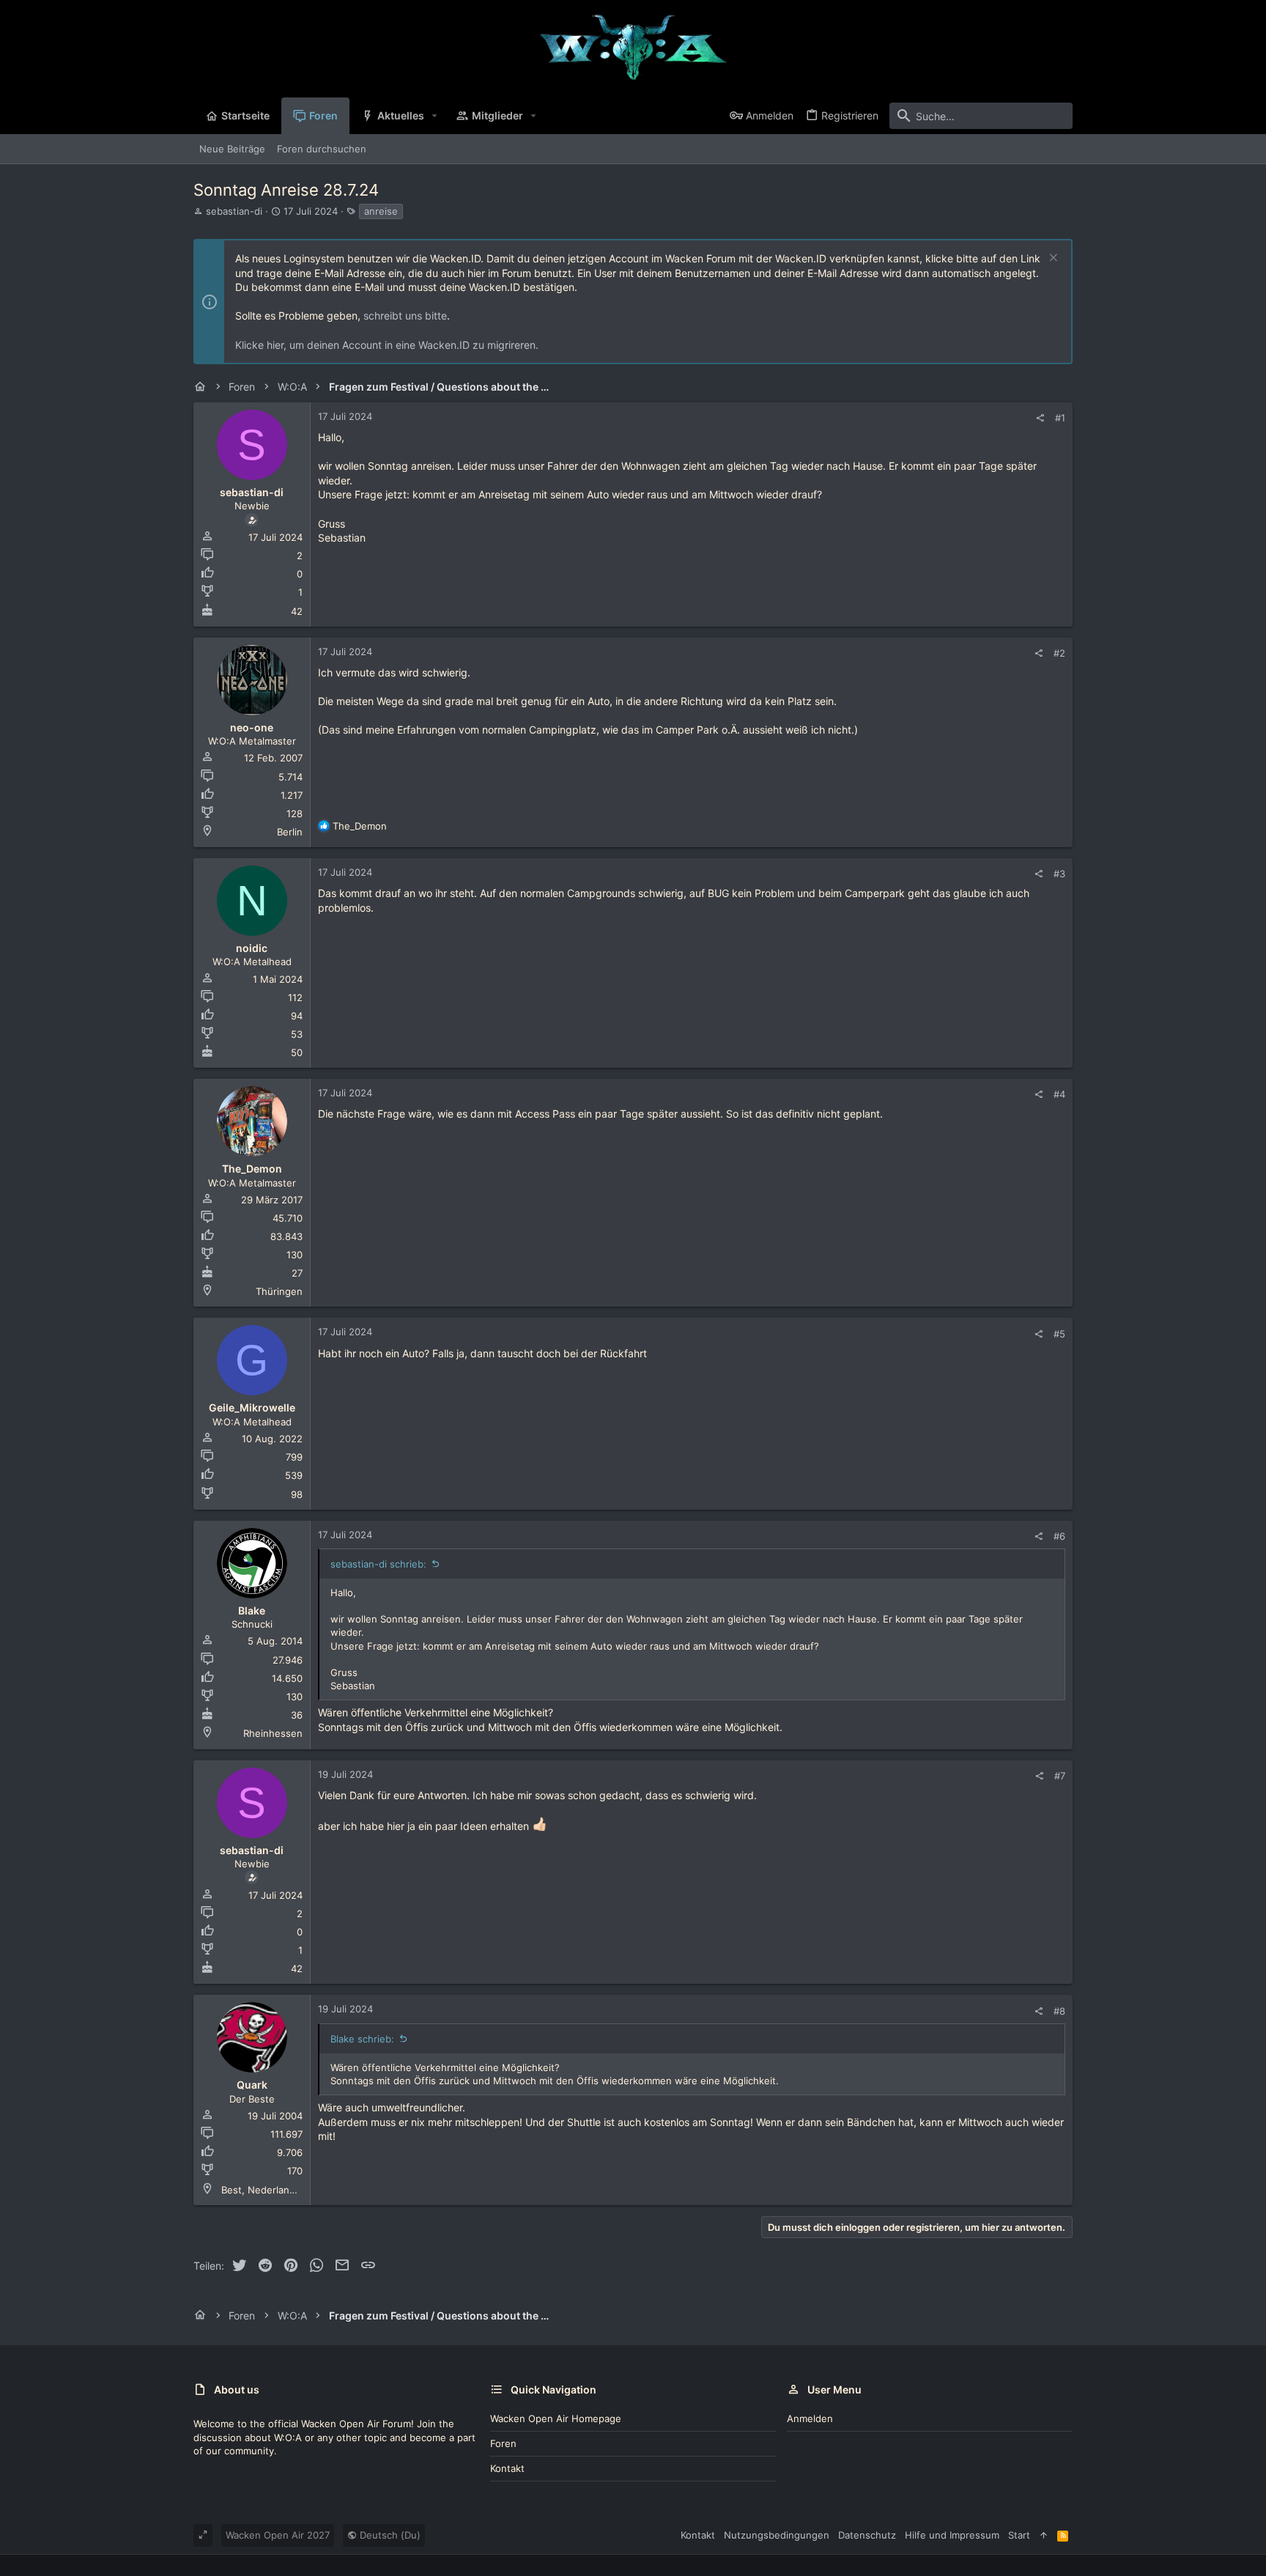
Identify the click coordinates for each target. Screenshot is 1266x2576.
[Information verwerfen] (1052, 259)
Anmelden (810, 2418)
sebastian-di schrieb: (378, 1564)
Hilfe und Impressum (952, 2535)
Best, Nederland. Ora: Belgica (288, 2190)
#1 (1060, 418)
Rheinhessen (273, 1733)
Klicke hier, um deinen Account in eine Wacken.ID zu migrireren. (387, 345)
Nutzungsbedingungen (777, 2535)
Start (1019, 2535)
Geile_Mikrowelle (252, 1407)
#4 (1059, 1094)
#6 (1059, 1536)
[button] (435, 116)
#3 (1059, 874)
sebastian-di (234, 211)
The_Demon (252, 1169)
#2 (1059, 653)
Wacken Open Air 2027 (278, 2535)
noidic (252, 948)
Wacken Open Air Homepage (556, 2418)
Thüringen (279, 1291)
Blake (252, 1610)
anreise (381, 211)
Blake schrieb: (362, 2039)
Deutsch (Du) (389, 2535)
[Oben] (1044, 2535)
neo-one (252, 727)
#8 (1059, 2011)
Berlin (290, 832)
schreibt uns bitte (405, 315)
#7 (1060, 1776)
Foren (503, 2443)
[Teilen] (1040, 418)
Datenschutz (867, 2535)
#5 (1059, 1334)
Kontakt (507, 2468)
